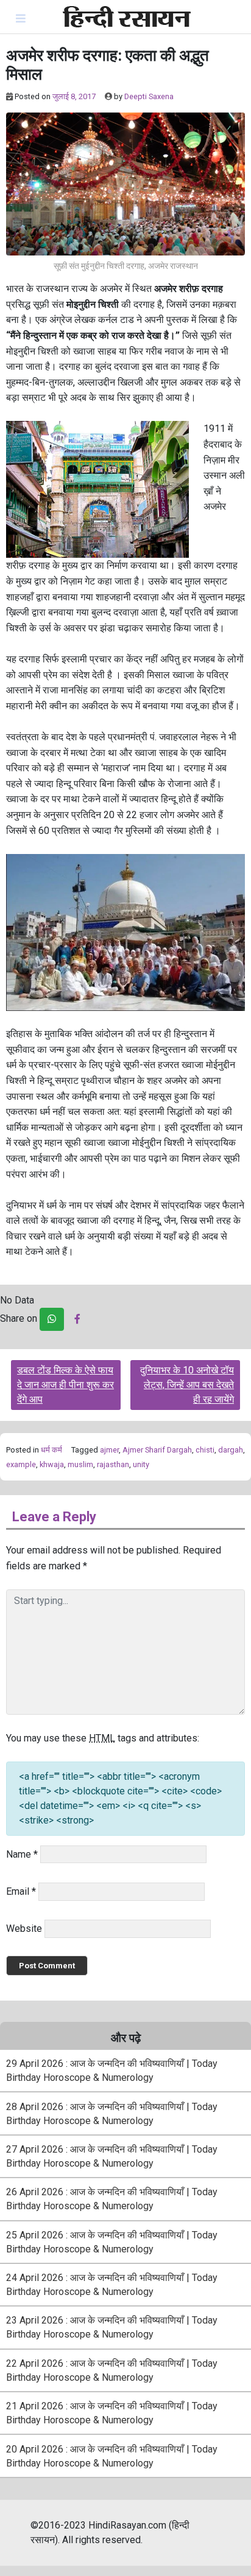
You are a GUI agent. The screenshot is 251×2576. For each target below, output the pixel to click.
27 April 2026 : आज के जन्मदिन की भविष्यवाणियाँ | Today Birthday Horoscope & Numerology (112, 2156)
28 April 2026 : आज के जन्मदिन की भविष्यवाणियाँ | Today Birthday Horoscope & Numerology (112, 2114)
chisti (205, 1450)
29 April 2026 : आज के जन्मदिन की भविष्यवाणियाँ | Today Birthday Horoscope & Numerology (112, 2071)
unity (141, 1464)
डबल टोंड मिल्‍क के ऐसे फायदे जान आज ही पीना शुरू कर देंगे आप (65, 1385)
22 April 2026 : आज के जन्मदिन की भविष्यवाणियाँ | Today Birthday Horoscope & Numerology (112, 2370)
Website (24, 1929)
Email (21, 1891)
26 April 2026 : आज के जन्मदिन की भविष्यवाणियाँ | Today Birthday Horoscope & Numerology (112, 2199)
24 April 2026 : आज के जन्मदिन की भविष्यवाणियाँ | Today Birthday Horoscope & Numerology (112, 2285)
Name (22, 1854)
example (21, 1464)
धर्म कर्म (51, 1450)
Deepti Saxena (149, 96)
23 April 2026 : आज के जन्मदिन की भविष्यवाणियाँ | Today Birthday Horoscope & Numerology (112, 2327)
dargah (231, 1450)
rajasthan (113, 1464)
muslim (80, 1464)
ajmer (109, 1450)
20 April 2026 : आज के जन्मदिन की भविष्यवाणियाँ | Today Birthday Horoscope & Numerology (112, 2456)
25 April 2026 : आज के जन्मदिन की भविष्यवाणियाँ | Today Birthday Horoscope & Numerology (112, 2242)
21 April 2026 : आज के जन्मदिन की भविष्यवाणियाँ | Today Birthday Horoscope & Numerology (112, 2413)
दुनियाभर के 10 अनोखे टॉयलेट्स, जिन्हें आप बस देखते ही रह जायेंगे (187, 1385)
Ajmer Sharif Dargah (157, 1450)
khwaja (52, 1464)
